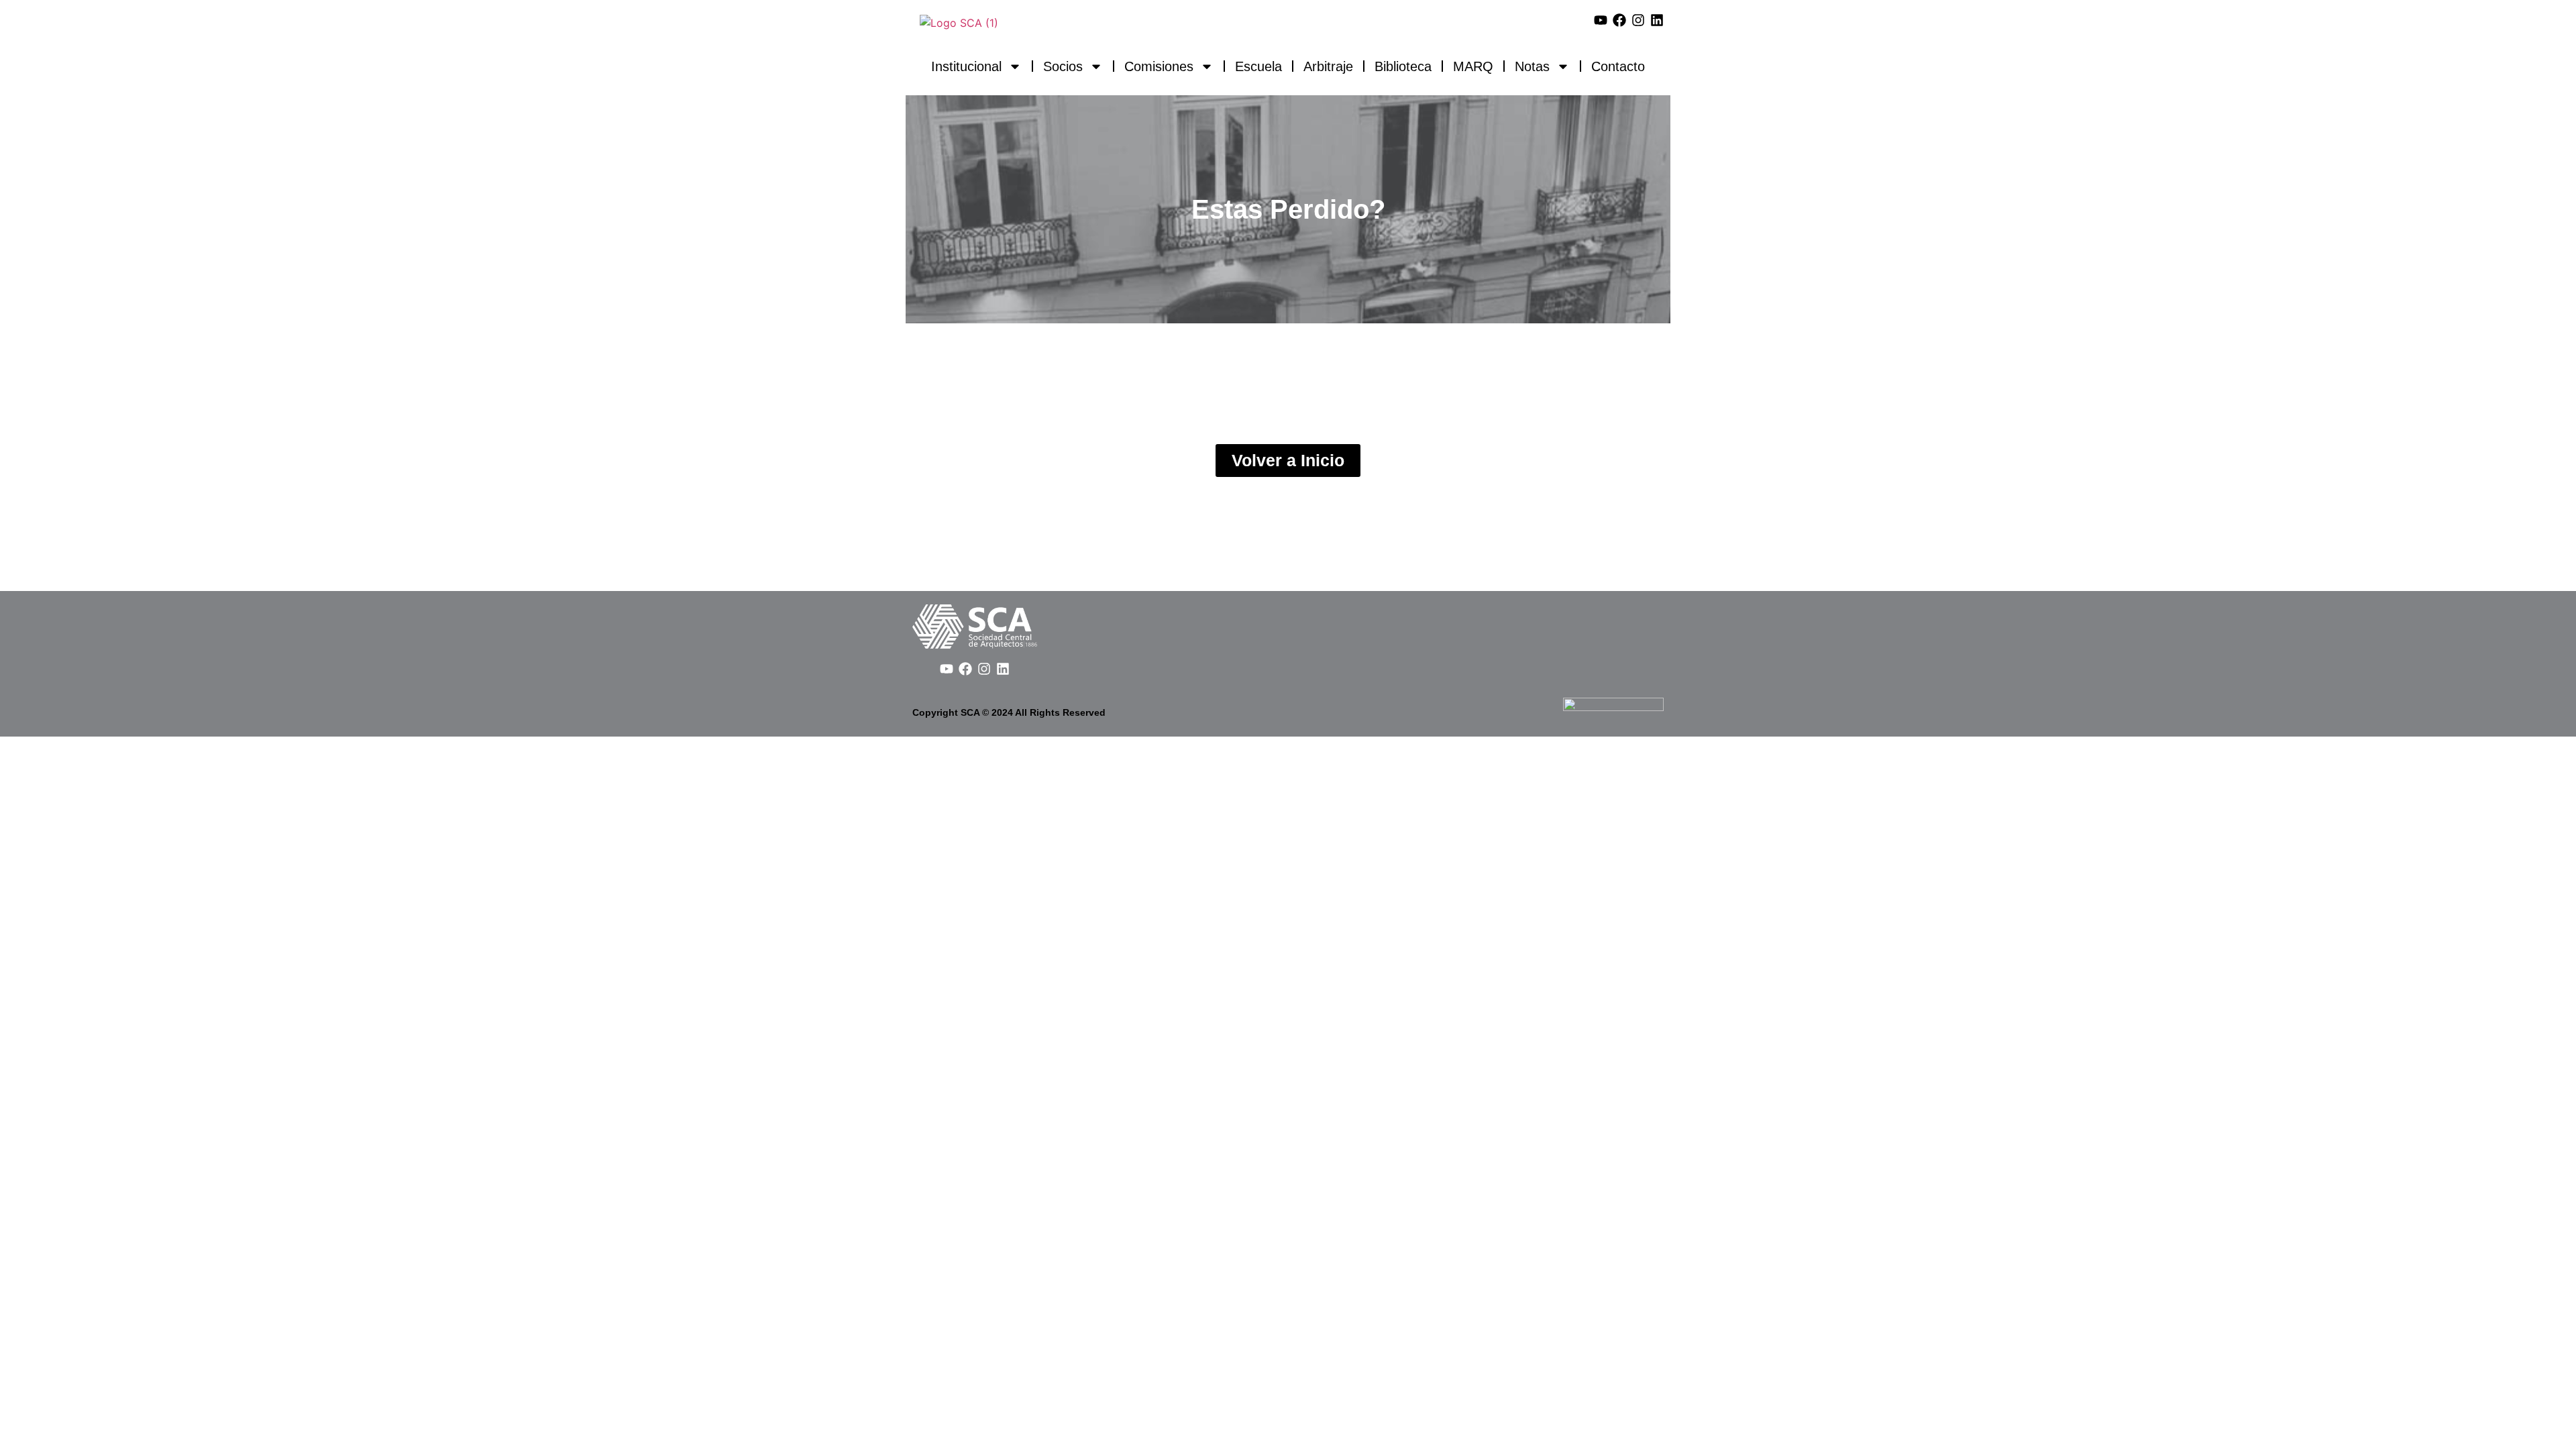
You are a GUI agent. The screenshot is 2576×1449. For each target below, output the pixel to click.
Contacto (1618, 66)
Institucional (966, 66)
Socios (1063, 66)
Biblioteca (1403, 66)
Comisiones (1159, 66)
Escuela (1258, 66)
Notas (1532, 66)
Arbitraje (1328, 66)
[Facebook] (1619, 20)
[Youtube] (1601, 20)
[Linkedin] (1657, 20)
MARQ (1473, 66)
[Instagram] (1638, 20)
